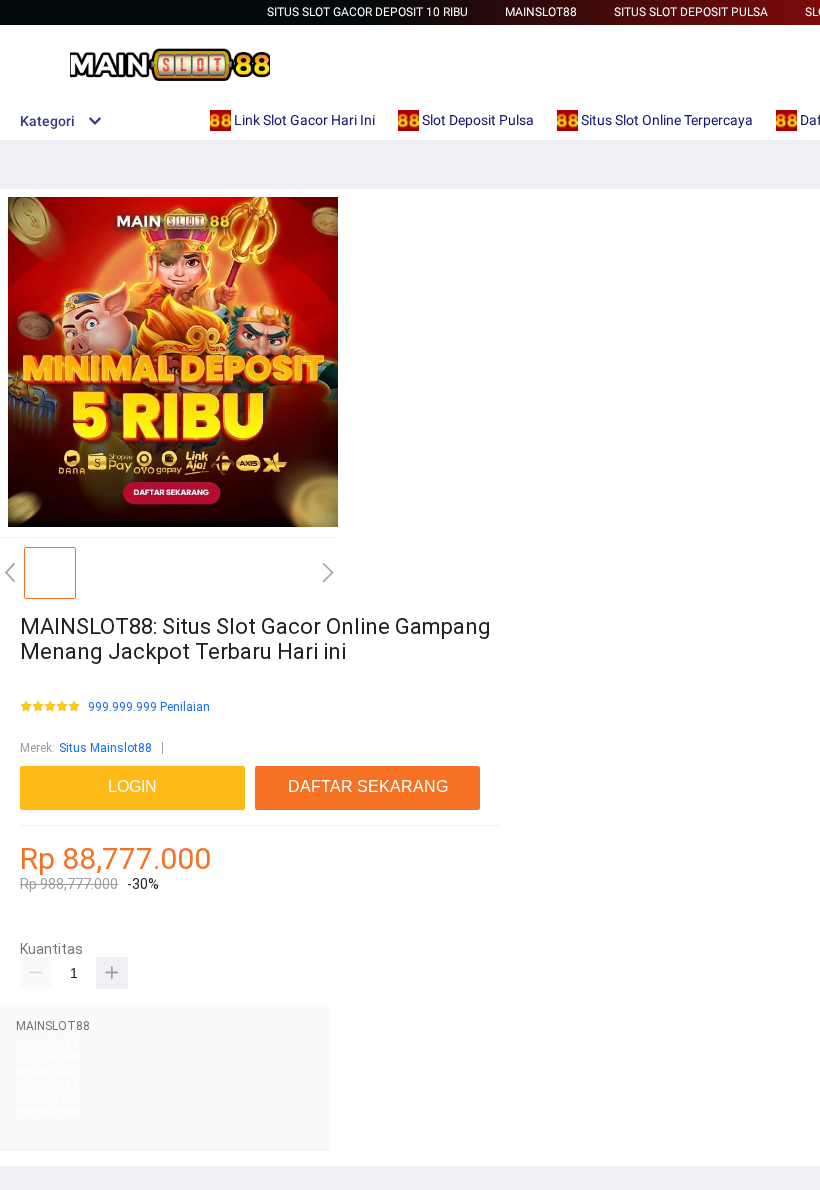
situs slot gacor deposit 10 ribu (367, 12)
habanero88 (48, 1058)
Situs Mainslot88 (105, 748)
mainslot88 (47, 1044)
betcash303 (48, 1071)
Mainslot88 (541, 12)
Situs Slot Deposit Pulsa (691, 12)
